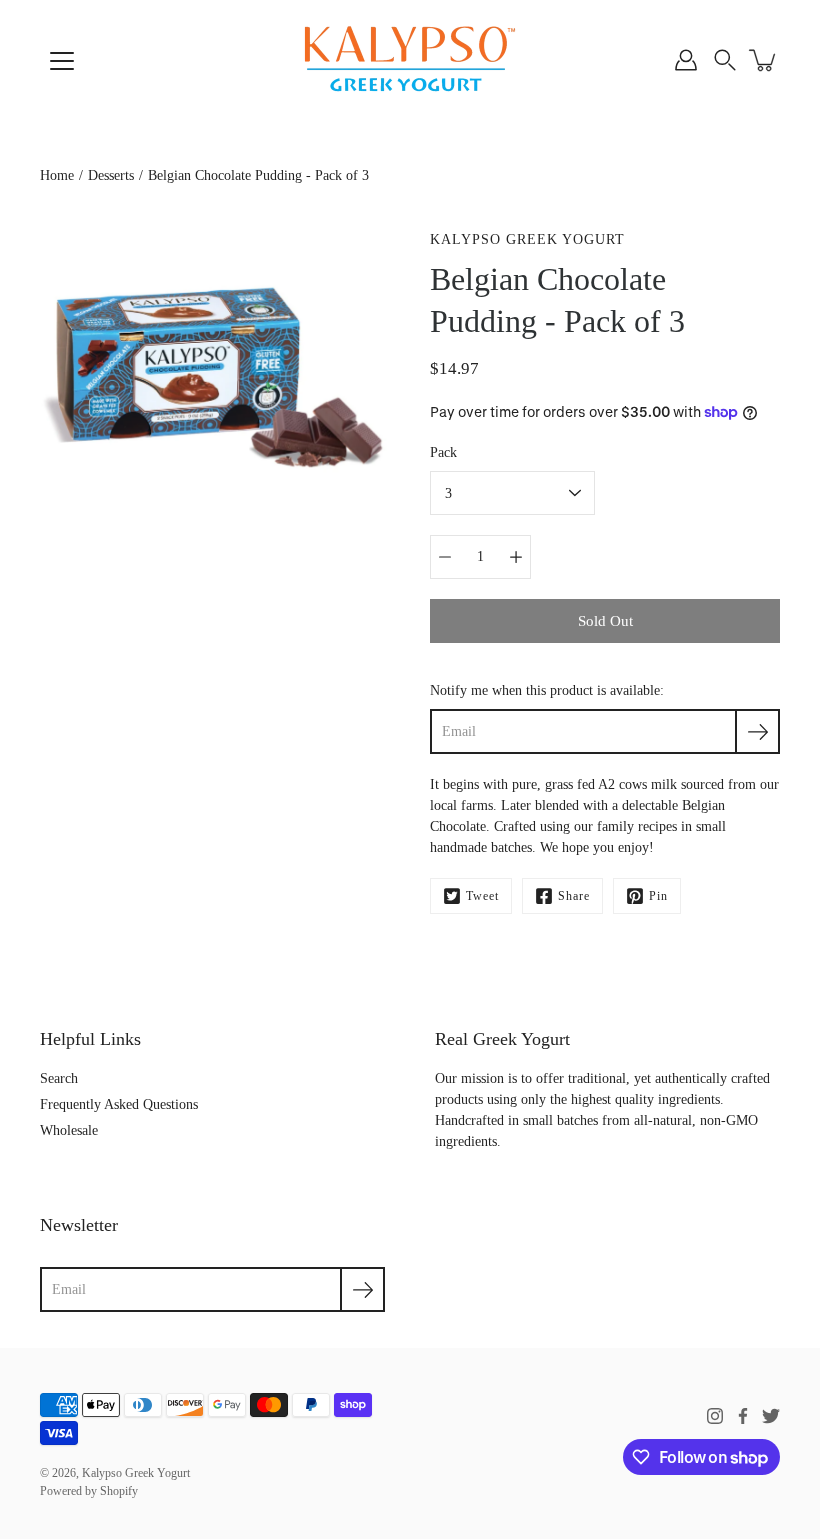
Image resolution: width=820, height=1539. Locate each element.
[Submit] (362, 1289)
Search (59, 1078)
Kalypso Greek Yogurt (136, 1473)
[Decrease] (445, 557)
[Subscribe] (757, 731)
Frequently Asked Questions (119, 1104)
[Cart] (764, 60)
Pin (658, 896)
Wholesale (69, 1130)
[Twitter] (771, 1416)
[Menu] (62, 61)
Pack (443, 452)
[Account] (686, 60)
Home (57, 175)
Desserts (111, 175)
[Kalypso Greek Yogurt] (410, 60)
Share (574, 896)
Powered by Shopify (89, 1491)
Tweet (482, 896)
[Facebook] (743, 1416)
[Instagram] (715, 1416)
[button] (725, 60)
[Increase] (516, 557)
